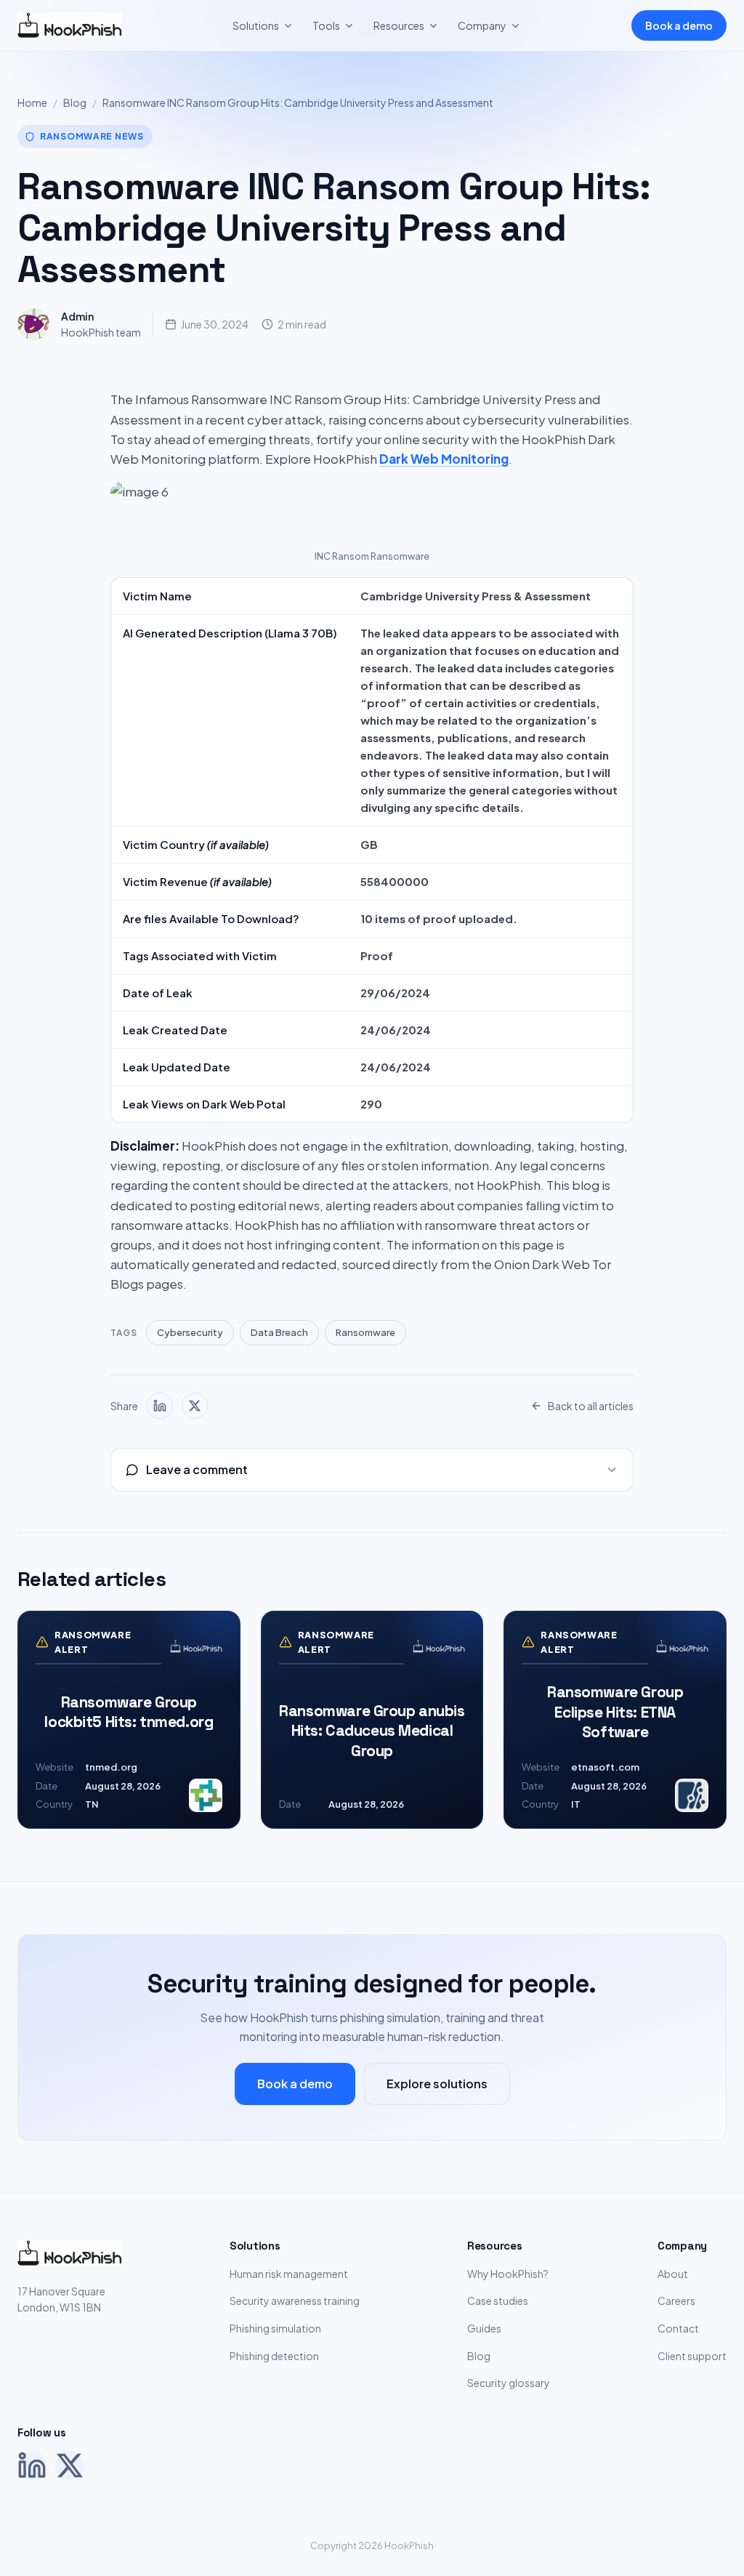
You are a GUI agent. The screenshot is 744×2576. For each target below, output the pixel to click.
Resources (399, 25)
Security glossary (509, 2383)
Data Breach (279, 1332)
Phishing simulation (275, 2328)
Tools (326, 25)
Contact (678, 2328)
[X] (70, 2466)
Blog (75, 102)
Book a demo (679, 25)
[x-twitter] (195, 1406)
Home (32, 102)
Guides (484, 2328)
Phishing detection (274, 2356)
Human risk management (289, 2274)
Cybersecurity (190, 1332)
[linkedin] (160, 1406)
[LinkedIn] (32, 2466)
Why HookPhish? (508, 2274)
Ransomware (365, 1332)
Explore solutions (437, 2084)
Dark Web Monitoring (444, 459)
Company (482, 25)
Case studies (498, 2301)
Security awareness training (295, 2301)
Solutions (256, 25)
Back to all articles (591, 1406)
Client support (692, 2356)
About (673, 2274)
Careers (676, 2301)
